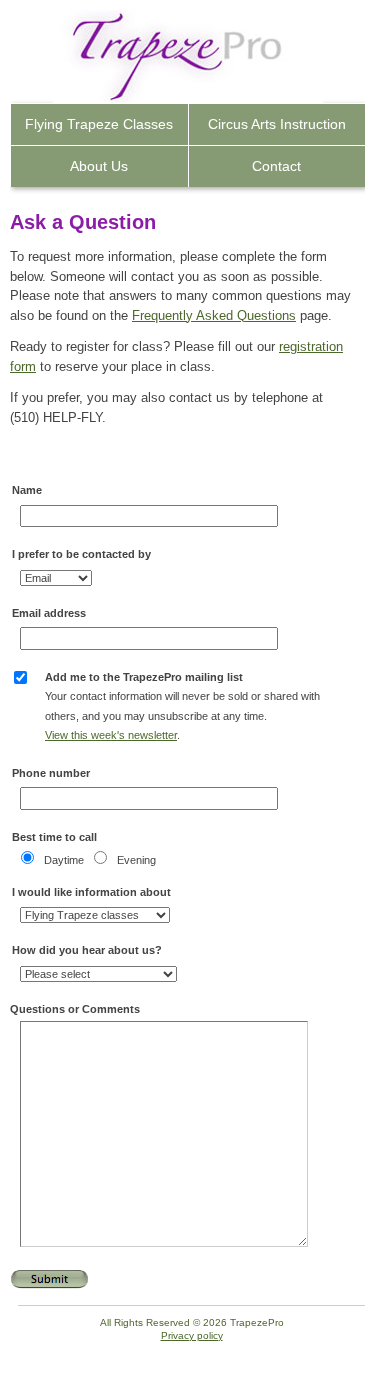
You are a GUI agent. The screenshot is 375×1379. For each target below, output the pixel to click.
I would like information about (91, 892)
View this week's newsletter (111, 735)
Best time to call (54, 837)
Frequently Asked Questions (214, 315)
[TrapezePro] (138, 60)
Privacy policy (192, 1335)
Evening (136, 860)
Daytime (64, 860)
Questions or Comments (75, 1009)
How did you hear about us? (87, 950)
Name (27, 490)
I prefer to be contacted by (81, 554)
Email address (49, 613)
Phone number (51, 773)
